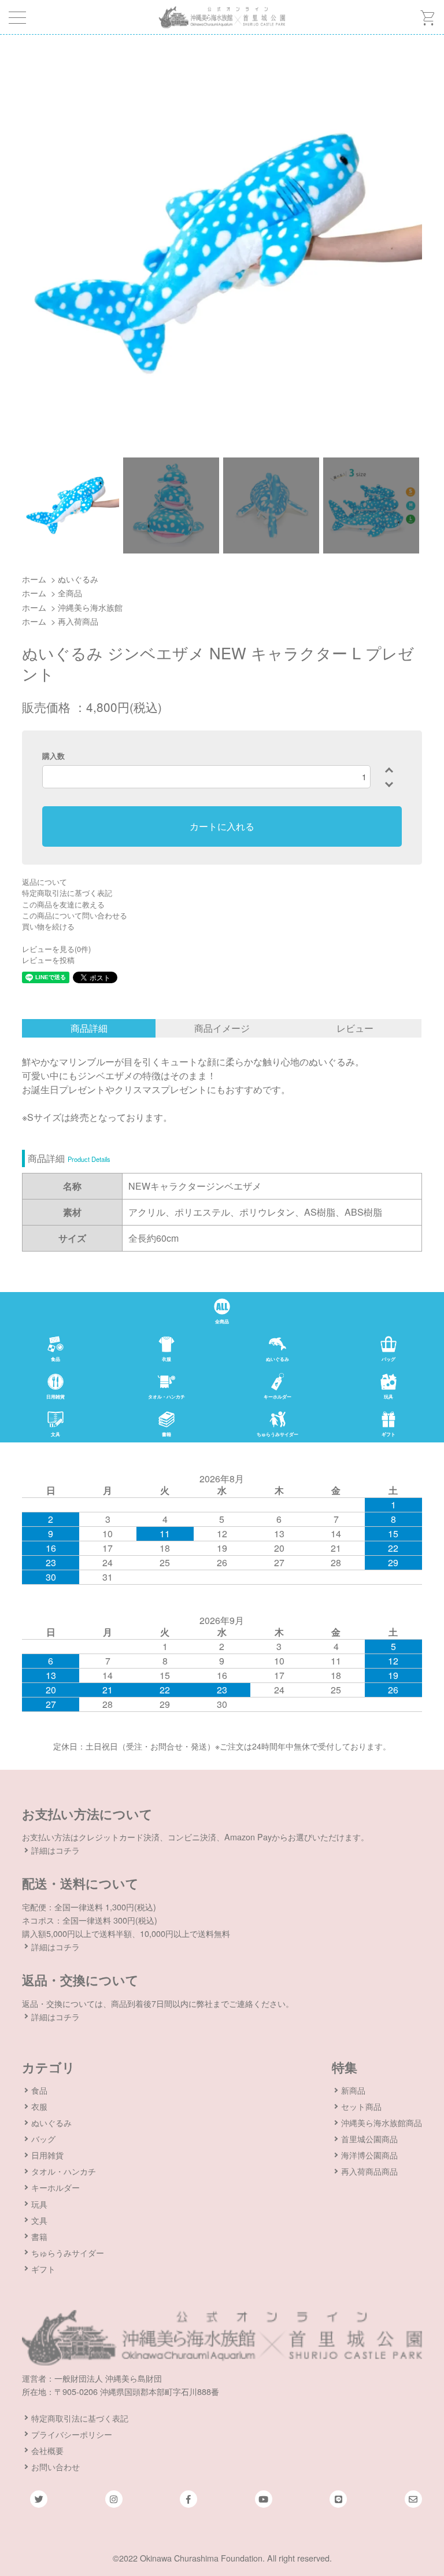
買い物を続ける (48, 926)
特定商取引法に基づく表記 (67, 893)
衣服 (39, 2106)
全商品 (70, 593)
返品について (45, 882)
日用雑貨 (47, 2155)
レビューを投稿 (48, 960)
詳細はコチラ (55, 1850)
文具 (39, 2220)
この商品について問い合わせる (75, 915)
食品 (39, 2090)
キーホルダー (55, 2187)
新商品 (353, 2090)
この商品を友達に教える (63, 904)
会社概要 (47, 2450)
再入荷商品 (78, 621)
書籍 (39, 2236)
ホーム (34, 579)
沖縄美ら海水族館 (90, 607)
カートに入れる (222, 826)
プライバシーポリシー (72, 2434)
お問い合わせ (55, 2466)
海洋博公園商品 (369, 2155)
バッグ (43, 2138)
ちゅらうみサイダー (68, 2252)
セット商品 (361, 2106)
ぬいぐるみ (78, 579)
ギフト (43, 2269)
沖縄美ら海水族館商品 (382, 2122)
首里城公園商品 (369, 2138)
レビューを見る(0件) (56, 949)
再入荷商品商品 (369, 2171)
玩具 (39, 2204)
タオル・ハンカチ (64, 2171)
